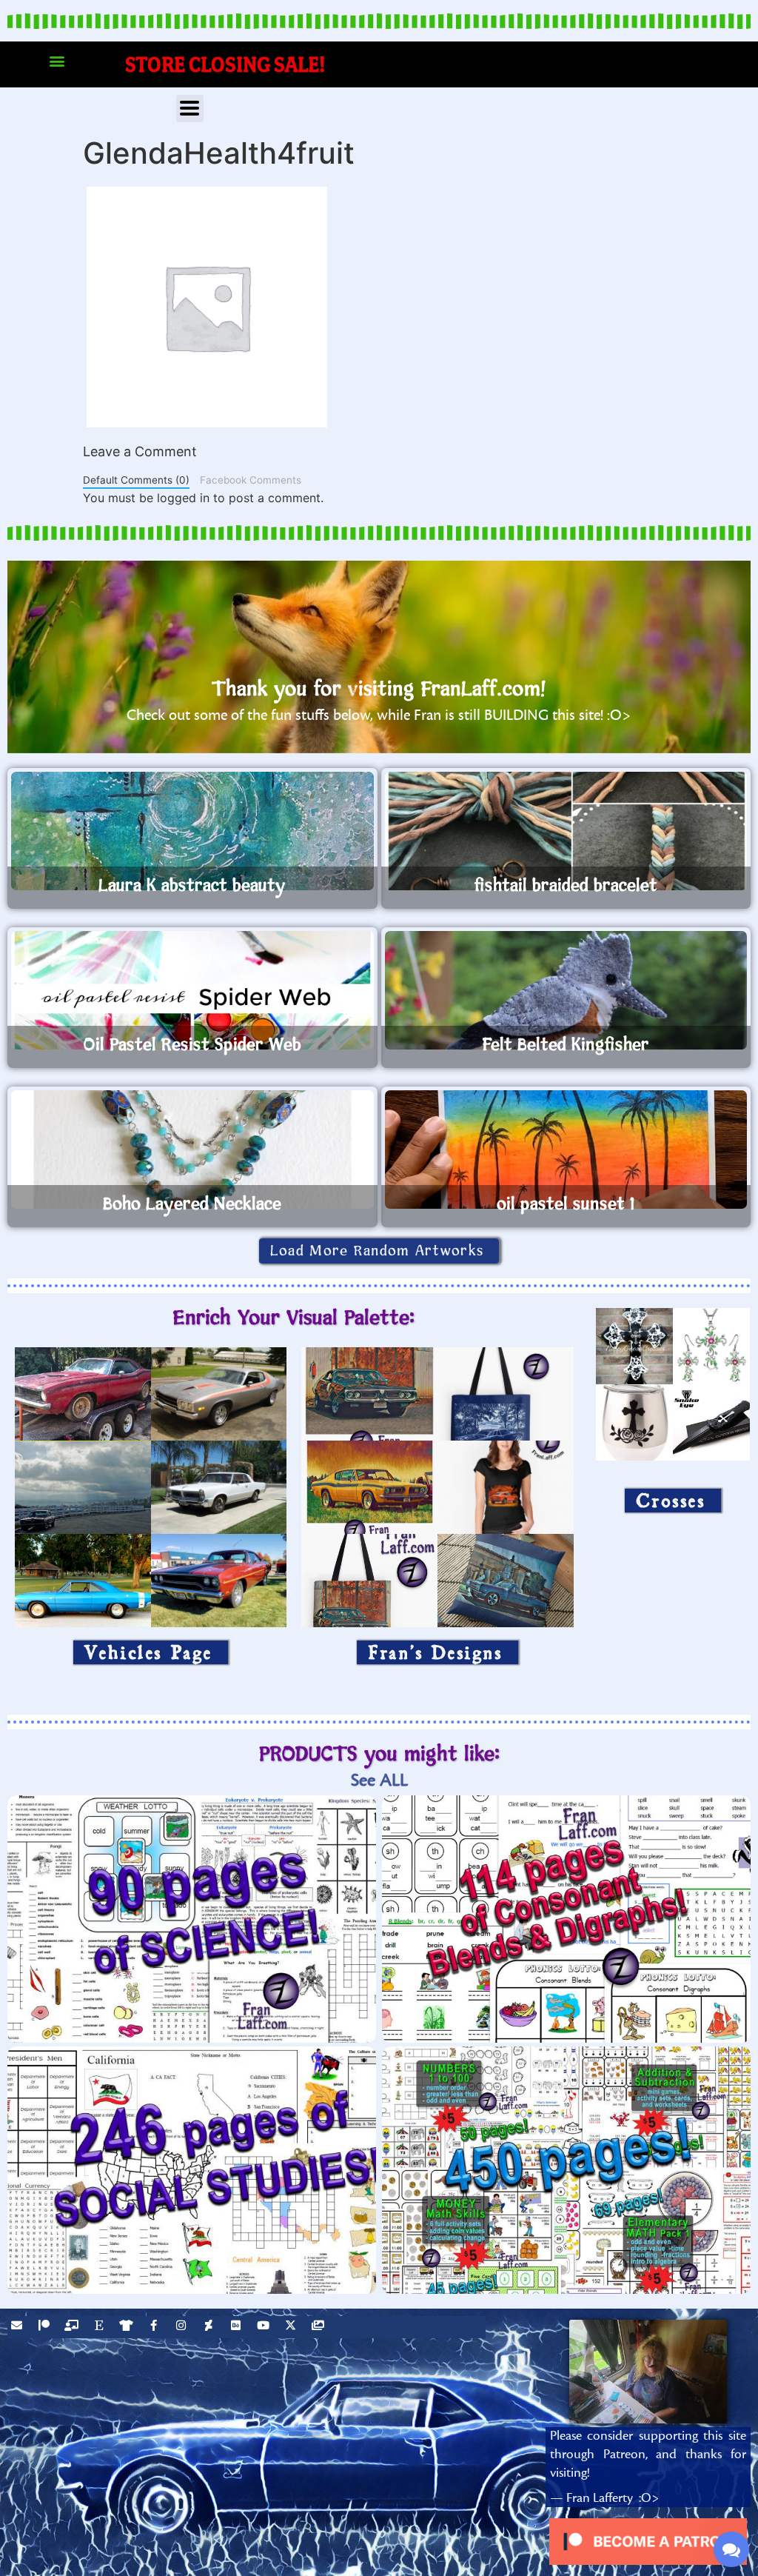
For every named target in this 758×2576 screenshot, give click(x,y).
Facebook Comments (251, 480)
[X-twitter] (292, 2327)
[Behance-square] (238, 2327)
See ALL (379, 1780)
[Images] (320, 2327)
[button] (57, 61)
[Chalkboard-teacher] (73, 2327)
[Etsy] (101, 2327)
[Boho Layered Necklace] (192, 1149)
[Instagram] (183, 2327)
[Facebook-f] (155, 2327)
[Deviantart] (210, 2327)
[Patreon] (46, 2327)
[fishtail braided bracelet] (566, 831)
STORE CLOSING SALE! (225, 64)
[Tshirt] (128, 2327)
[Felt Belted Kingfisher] (566, 990)
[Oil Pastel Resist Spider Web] (192, 990)
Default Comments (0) (136, 480)
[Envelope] (19, 2327)
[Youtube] (265, 2327)
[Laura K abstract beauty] (192, 831)
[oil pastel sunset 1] (566, 1149)
